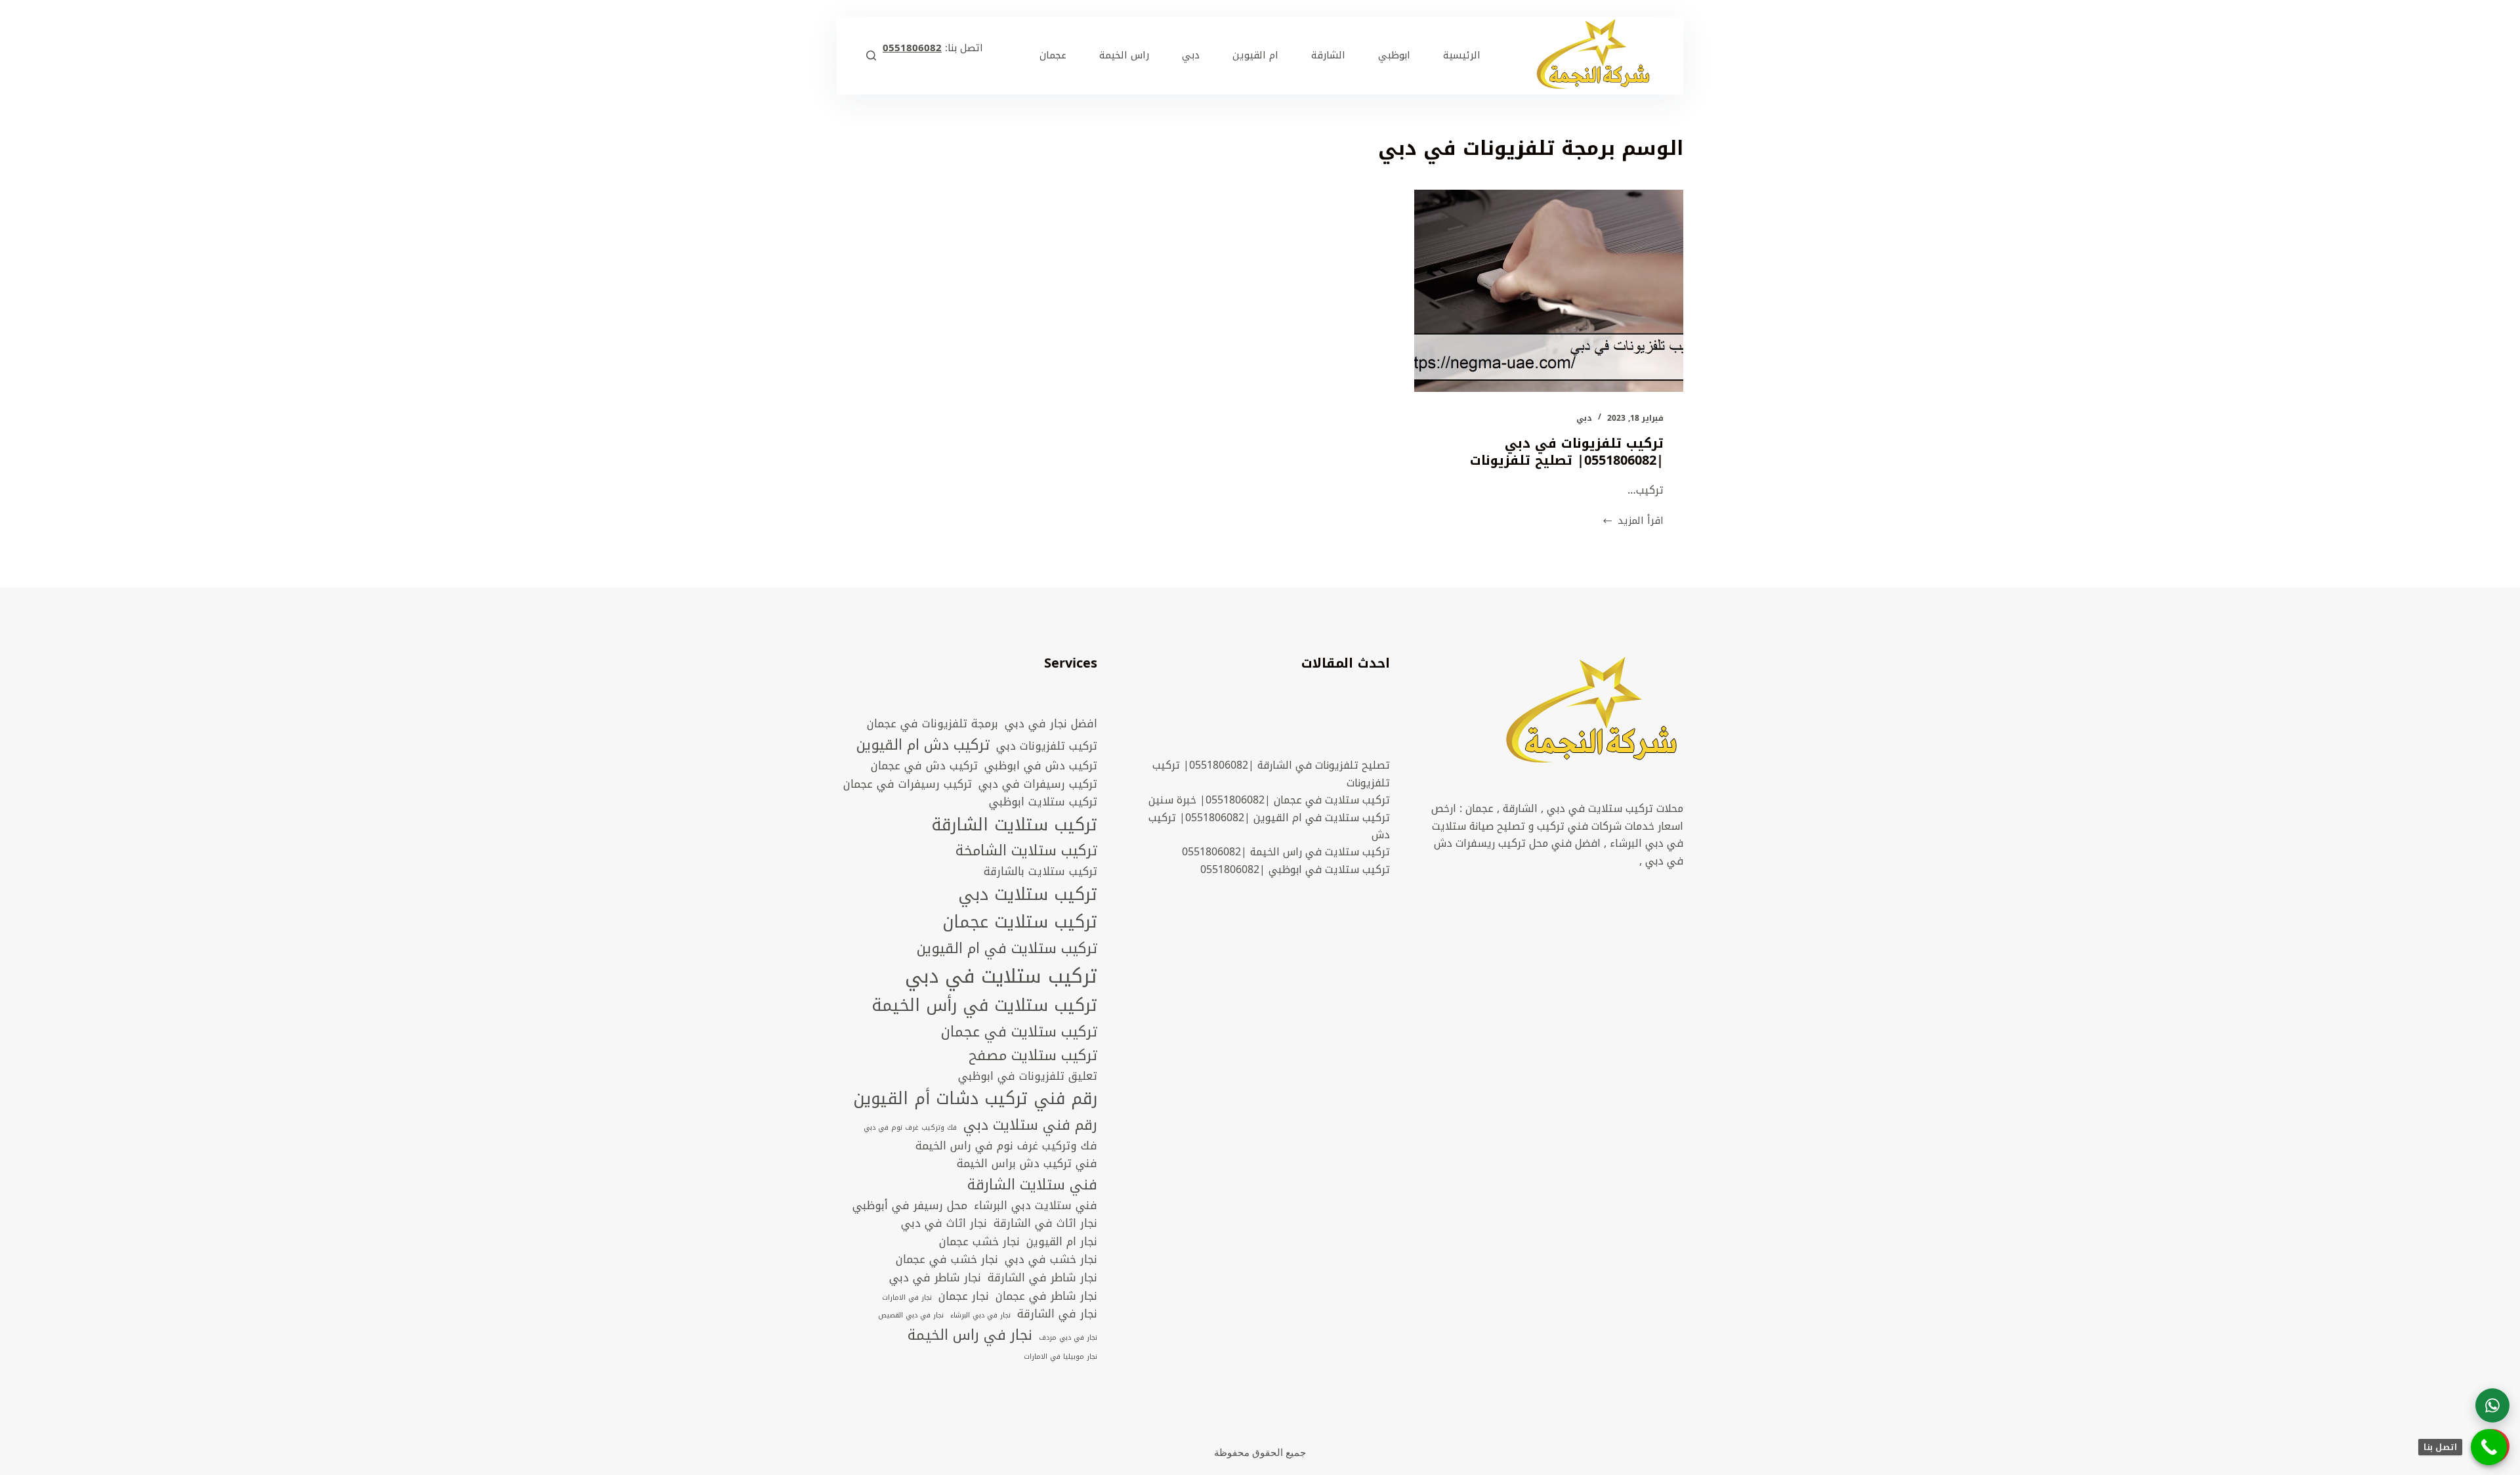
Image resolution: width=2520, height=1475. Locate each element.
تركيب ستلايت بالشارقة (1040, 872)
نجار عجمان (964, 1296)
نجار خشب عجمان (979, 1242)
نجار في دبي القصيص (911, 1315)
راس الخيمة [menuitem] (1124, 55)
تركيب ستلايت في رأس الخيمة (984, 1006)
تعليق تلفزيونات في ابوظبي (1028, 1077)
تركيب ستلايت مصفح (1033, 1056)
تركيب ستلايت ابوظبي (1043, 802)
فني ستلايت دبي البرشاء (1036, 1206)
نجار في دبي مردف (1068, 1338)
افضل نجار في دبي (1051, 724)
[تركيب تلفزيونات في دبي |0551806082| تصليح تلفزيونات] (1549, 291)
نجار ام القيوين (1062, 1242)
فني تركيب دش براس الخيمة (1027, 1164)
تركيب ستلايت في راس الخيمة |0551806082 (1286, 852)
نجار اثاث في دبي (944, 1224)
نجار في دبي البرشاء (980, 1315)
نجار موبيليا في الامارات (1060, 1357)
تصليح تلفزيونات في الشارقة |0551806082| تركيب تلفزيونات (1271, 774)
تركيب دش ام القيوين (923, 745)
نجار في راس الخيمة (970, 1335)
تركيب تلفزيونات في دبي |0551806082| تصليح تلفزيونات (1567, 452)
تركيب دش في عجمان (924, 766)
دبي (1584, 418)
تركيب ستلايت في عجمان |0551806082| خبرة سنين (1269, 800)
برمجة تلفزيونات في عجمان (933, 724)
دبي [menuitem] (1191, 55)
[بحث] (871, 55)
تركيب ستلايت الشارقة (1014, 825)
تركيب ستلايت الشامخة (1026, 851)
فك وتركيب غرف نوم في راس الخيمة (1006, 1146)
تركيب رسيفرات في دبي (1038, 784)
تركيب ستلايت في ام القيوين (1007, 949)
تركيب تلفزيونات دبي (1047, 746)
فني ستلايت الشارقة (1032, 1185)
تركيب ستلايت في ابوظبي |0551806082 (1295, 869)
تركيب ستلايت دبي (1028, 895)
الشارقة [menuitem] (1328, 55)
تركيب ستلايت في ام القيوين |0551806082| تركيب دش (1269, 826)
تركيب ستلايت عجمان (1020, 923)
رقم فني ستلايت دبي (1030, 1125)
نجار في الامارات (907, 1298)
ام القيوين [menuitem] (1255, 55)
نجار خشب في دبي (1051, 1260)
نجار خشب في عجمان (947, 1260)
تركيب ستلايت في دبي (1001, 976)
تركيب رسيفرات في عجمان (908, 784)
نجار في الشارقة (1057, 1314)
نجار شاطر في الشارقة (1042, 1278)
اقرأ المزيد (1633, 521)
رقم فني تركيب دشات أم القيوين (975, 1099)
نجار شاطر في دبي (935, 1278)
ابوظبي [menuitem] (1394, 55)
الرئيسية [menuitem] (1462, 55)
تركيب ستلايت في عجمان (1019, 1032)
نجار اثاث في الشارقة (1045, 1224)
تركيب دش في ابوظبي (1041, 766)
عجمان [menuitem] (1053, 55)
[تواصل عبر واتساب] (2492, 1405)
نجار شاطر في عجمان (1046, 1296)
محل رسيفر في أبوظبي (910, 1206)
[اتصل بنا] (2489, 1447)
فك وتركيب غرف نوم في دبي (910, 1128)
